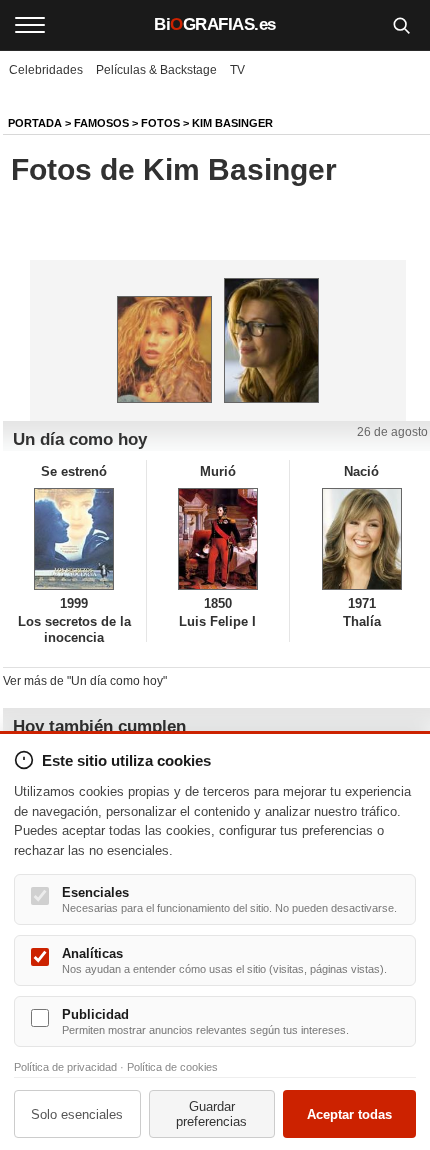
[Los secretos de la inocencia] (74, 539)
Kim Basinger (232, 123)
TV (237, 70)
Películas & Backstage (156, 70)
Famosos (101, 123)
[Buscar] (401, 25)
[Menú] (30, 25)
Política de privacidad (65, 1067)
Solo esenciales (77, 1114)
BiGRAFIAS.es (215, 24)
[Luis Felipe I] (218, 539)
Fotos (160, 123)
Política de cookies (172, 1067)
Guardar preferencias (211, 1114)
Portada (35, 123)
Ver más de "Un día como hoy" (85, 681)
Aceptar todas (349, 1114)
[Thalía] (361, 539)
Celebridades (46, 70)
